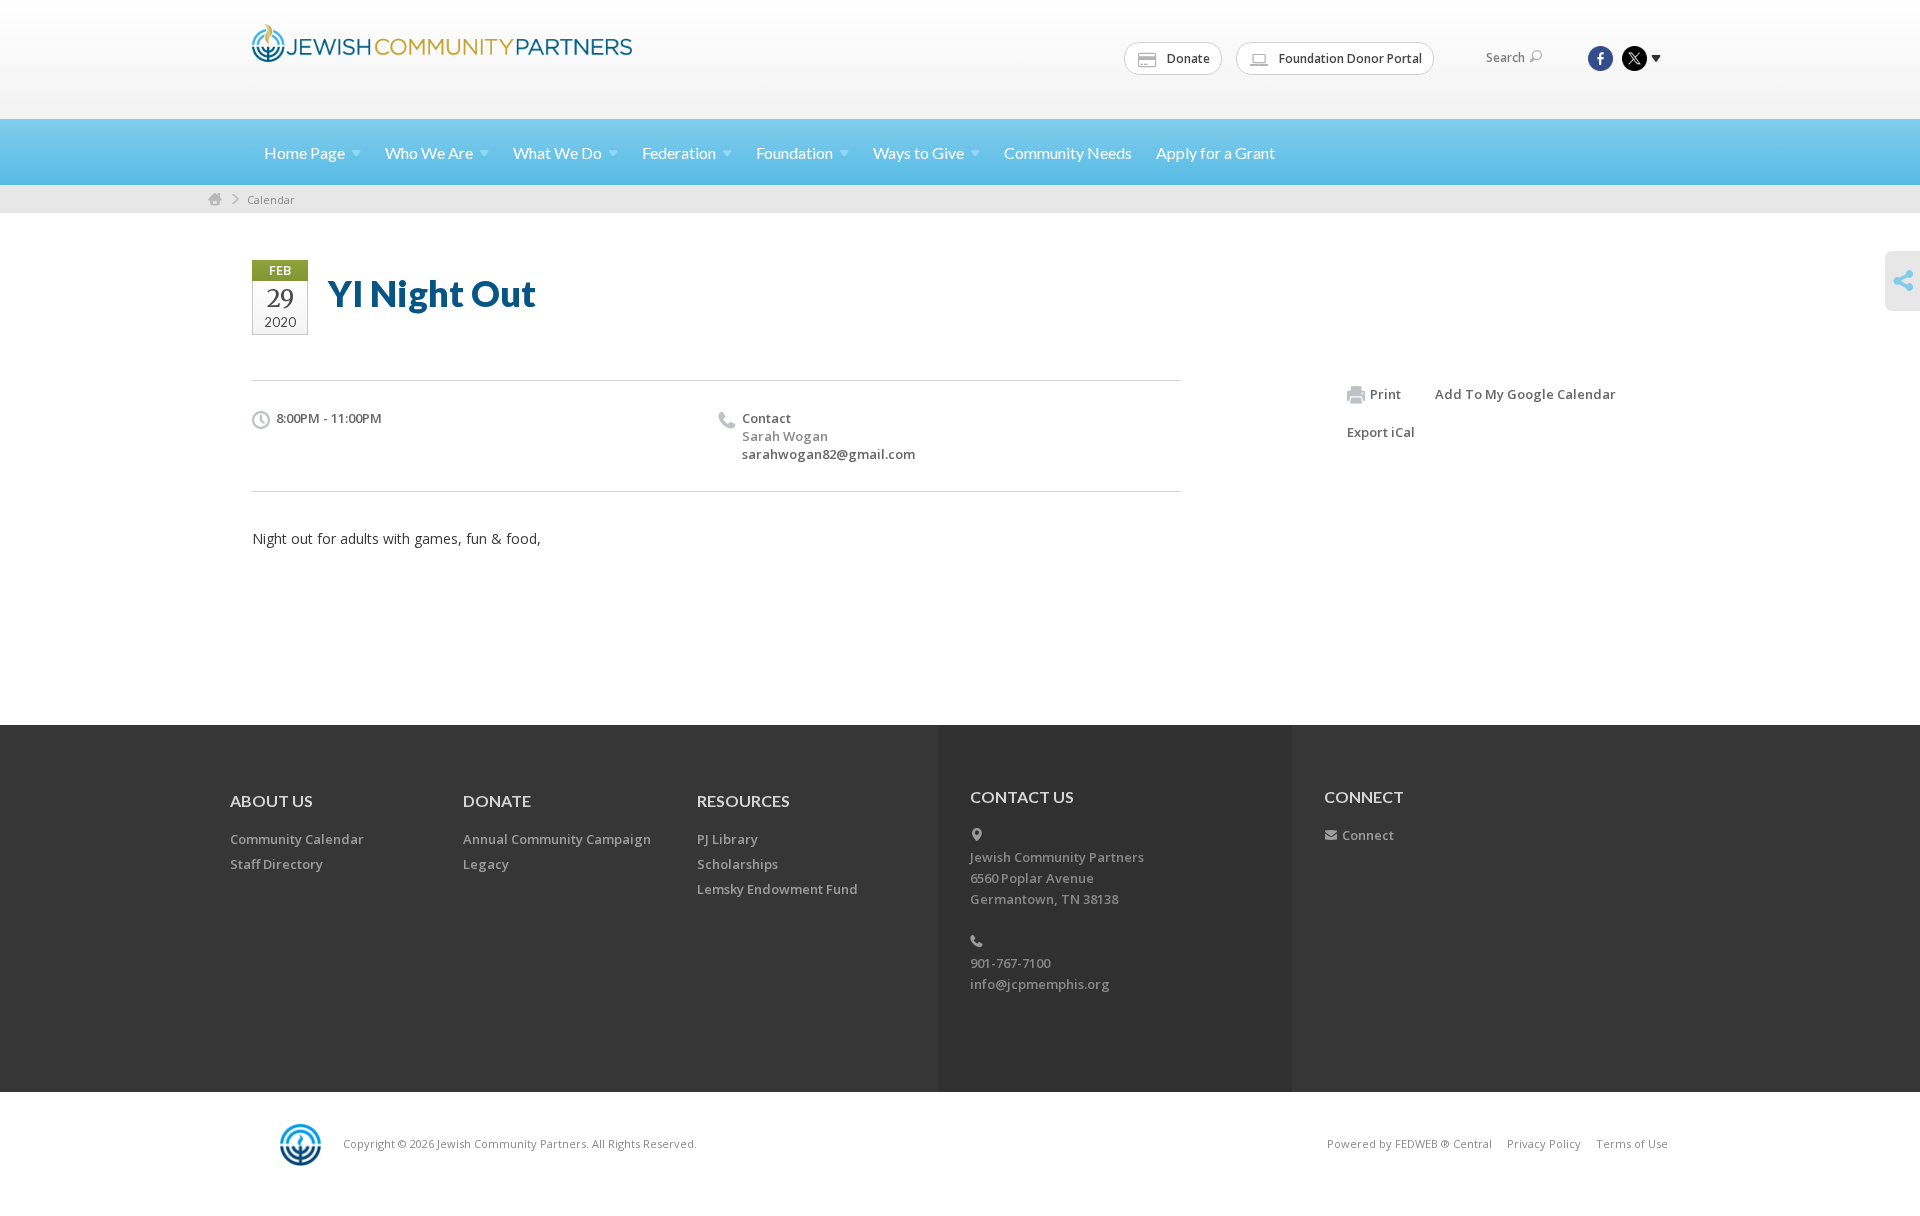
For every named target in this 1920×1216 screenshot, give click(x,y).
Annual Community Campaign (557, 839)
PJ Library (727, 839)
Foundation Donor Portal (1349, 58)
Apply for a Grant (1215, 152)
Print (1385, 394)
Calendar (271, 199)
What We (557, 152)
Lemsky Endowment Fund (777, 889)
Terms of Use (1632, 1143)
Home (304, 152)
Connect (1368, 835)
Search (1505, 57)
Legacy (486, 864)
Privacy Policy (1544, 1143)
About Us (271, 800)
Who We (429, 152)
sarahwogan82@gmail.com (828, 454)
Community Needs (1068, 152)
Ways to (918, 152)
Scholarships (737, 864)
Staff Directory (276, 864)
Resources (743, 800)
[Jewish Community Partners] (442, 57)
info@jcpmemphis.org (1040, 984)
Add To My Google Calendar (1525, 394)
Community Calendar (297, 839)
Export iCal (1381, 432)
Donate (1187, 58)
